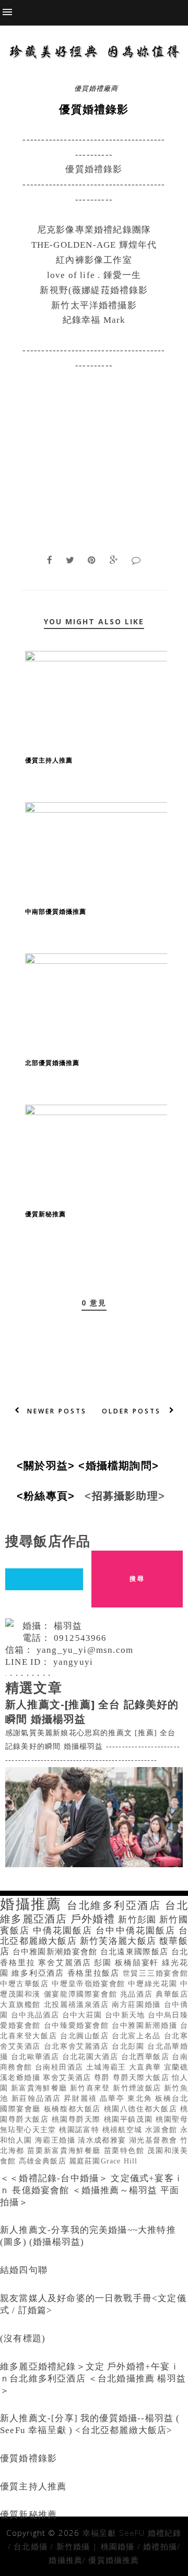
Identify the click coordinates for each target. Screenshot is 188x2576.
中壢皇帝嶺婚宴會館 (90, 1984)
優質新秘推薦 (45, 1214)
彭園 (104, 1962)
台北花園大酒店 (92, 2057)
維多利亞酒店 (39, 1973)
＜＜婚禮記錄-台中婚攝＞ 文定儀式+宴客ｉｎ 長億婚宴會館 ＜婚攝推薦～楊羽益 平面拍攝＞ (92, 2190)
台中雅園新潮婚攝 (146, 2025)
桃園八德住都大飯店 (142, 2109)
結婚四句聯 (24, 2270)
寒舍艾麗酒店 (66, 1962)
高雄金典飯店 (44, 2161)
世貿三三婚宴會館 (155, 1973)
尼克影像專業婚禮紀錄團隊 (94, 230)
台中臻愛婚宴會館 (78, 2025)
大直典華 (146, 2067)
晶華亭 (114, 2099)
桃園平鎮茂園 (130, 2119)
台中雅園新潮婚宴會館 (56, 1951)
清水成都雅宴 (103, 2140)
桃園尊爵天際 (78, 2119)
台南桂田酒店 (61, 2067)
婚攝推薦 (33, 1904)
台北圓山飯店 (86, 2036)
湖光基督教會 (155, 2140)
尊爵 (103, 2078)
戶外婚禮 (95, 1919)
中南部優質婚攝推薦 (56, 911)
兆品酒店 (138, 1994)
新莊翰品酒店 (38, 2099)
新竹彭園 (139, 1920)
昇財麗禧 (82, 2099)
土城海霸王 (108, 2067)
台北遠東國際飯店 (136, 1951)
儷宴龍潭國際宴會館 (82, 1994)
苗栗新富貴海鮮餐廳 (65, 2151)
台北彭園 (130, 2046)
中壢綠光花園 (154, 1984)
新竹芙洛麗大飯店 (120, 1941)
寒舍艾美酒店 (68, 2078)
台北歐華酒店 (37, 2057)
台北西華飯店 (147, 2057)
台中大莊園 (84, 2015)
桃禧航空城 (124, 2130)
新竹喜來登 (91, 2088)
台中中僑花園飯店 (137, 1931)
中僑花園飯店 (64, 1931)
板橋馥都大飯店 (74, 2109)
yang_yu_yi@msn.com (85, 1650)
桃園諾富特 (80, 2130)
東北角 (141, 2099)
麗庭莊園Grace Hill (103, 2161)
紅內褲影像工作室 (94, 260)
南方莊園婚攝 (138, 2005)
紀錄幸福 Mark (94, 320)
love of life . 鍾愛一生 (94, 275)
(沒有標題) (23, 2338)
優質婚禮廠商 (96, 88)
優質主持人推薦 (49, 760)
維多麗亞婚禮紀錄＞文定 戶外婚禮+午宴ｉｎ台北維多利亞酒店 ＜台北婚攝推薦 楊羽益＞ (93, 2379)
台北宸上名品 (138, 2036)
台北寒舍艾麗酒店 (78, 2046)
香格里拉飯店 (95, 1973)
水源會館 (163, 2130)
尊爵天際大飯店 (142, 2078)
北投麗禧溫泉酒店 (78, 2005)
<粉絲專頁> (49, 1496)
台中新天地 (126, 2015)
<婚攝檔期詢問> (122, 1466)
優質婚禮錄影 (28, 2458)
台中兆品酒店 (37, 2015)
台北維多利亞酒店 (116, 1905)
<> (49, 1466)
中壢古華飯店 (26, 1984)
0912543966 (80, 1638)
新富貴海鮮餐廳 (40, 2088)
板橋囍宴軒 (138, 1962)
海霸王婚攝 (56, 2140)
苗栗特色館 (126, 2151)
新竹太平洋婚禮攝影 (94, 305)
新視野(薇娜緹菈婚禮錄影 (94, 290)
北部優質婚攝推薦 (52, 1063)
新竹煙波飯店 (138, 2088)
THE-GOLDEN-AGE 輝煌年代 (94, 245)
